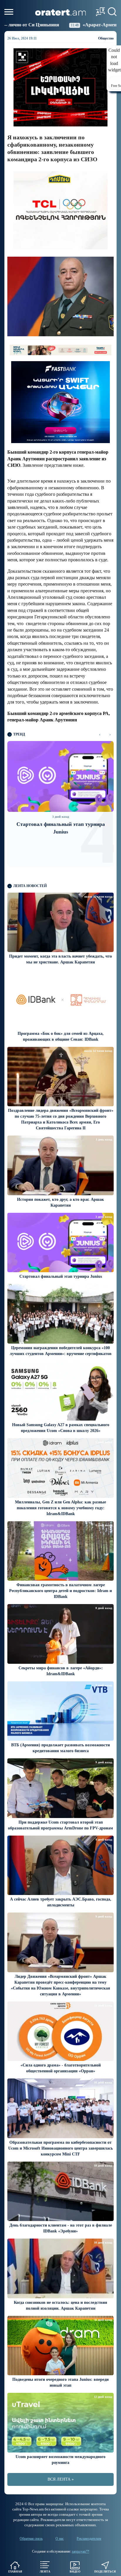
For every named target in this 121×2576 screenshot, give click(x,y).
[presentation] (100, 734)
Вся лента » (61, 2479)
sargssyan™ (81, 2551)
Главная (15, 2571)
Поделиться (105, 2571)
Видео (75, 2571)
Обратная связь (31, 2539)
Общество (106, 38)
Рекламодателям (89, 2539)
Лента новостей (30, 886)
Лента (45, 2571)
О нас (60, 2539)
